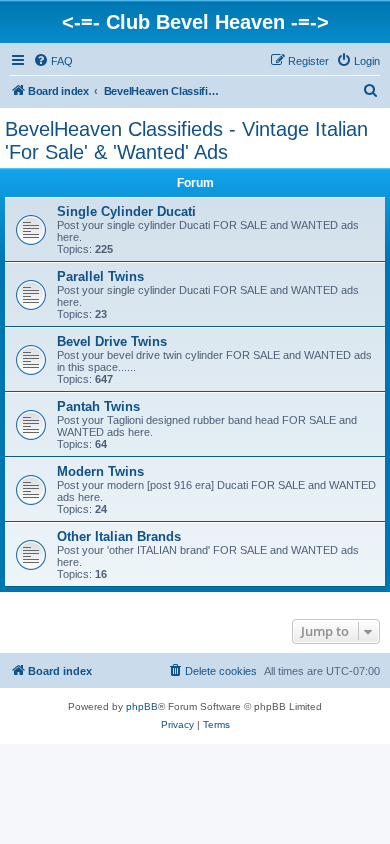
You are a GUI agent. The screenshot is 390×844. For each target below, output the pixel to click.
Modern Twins (100, 471)
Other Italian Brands (119, 536)
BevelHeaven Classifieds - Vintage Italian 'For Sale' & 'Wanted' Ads (186, 140)
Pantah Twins (98, 406)
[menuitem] (53, 61)
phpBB (142, 706)
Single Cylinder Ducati (126, 211)
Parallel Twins (100, 276)
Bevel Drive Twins (112, 341)
